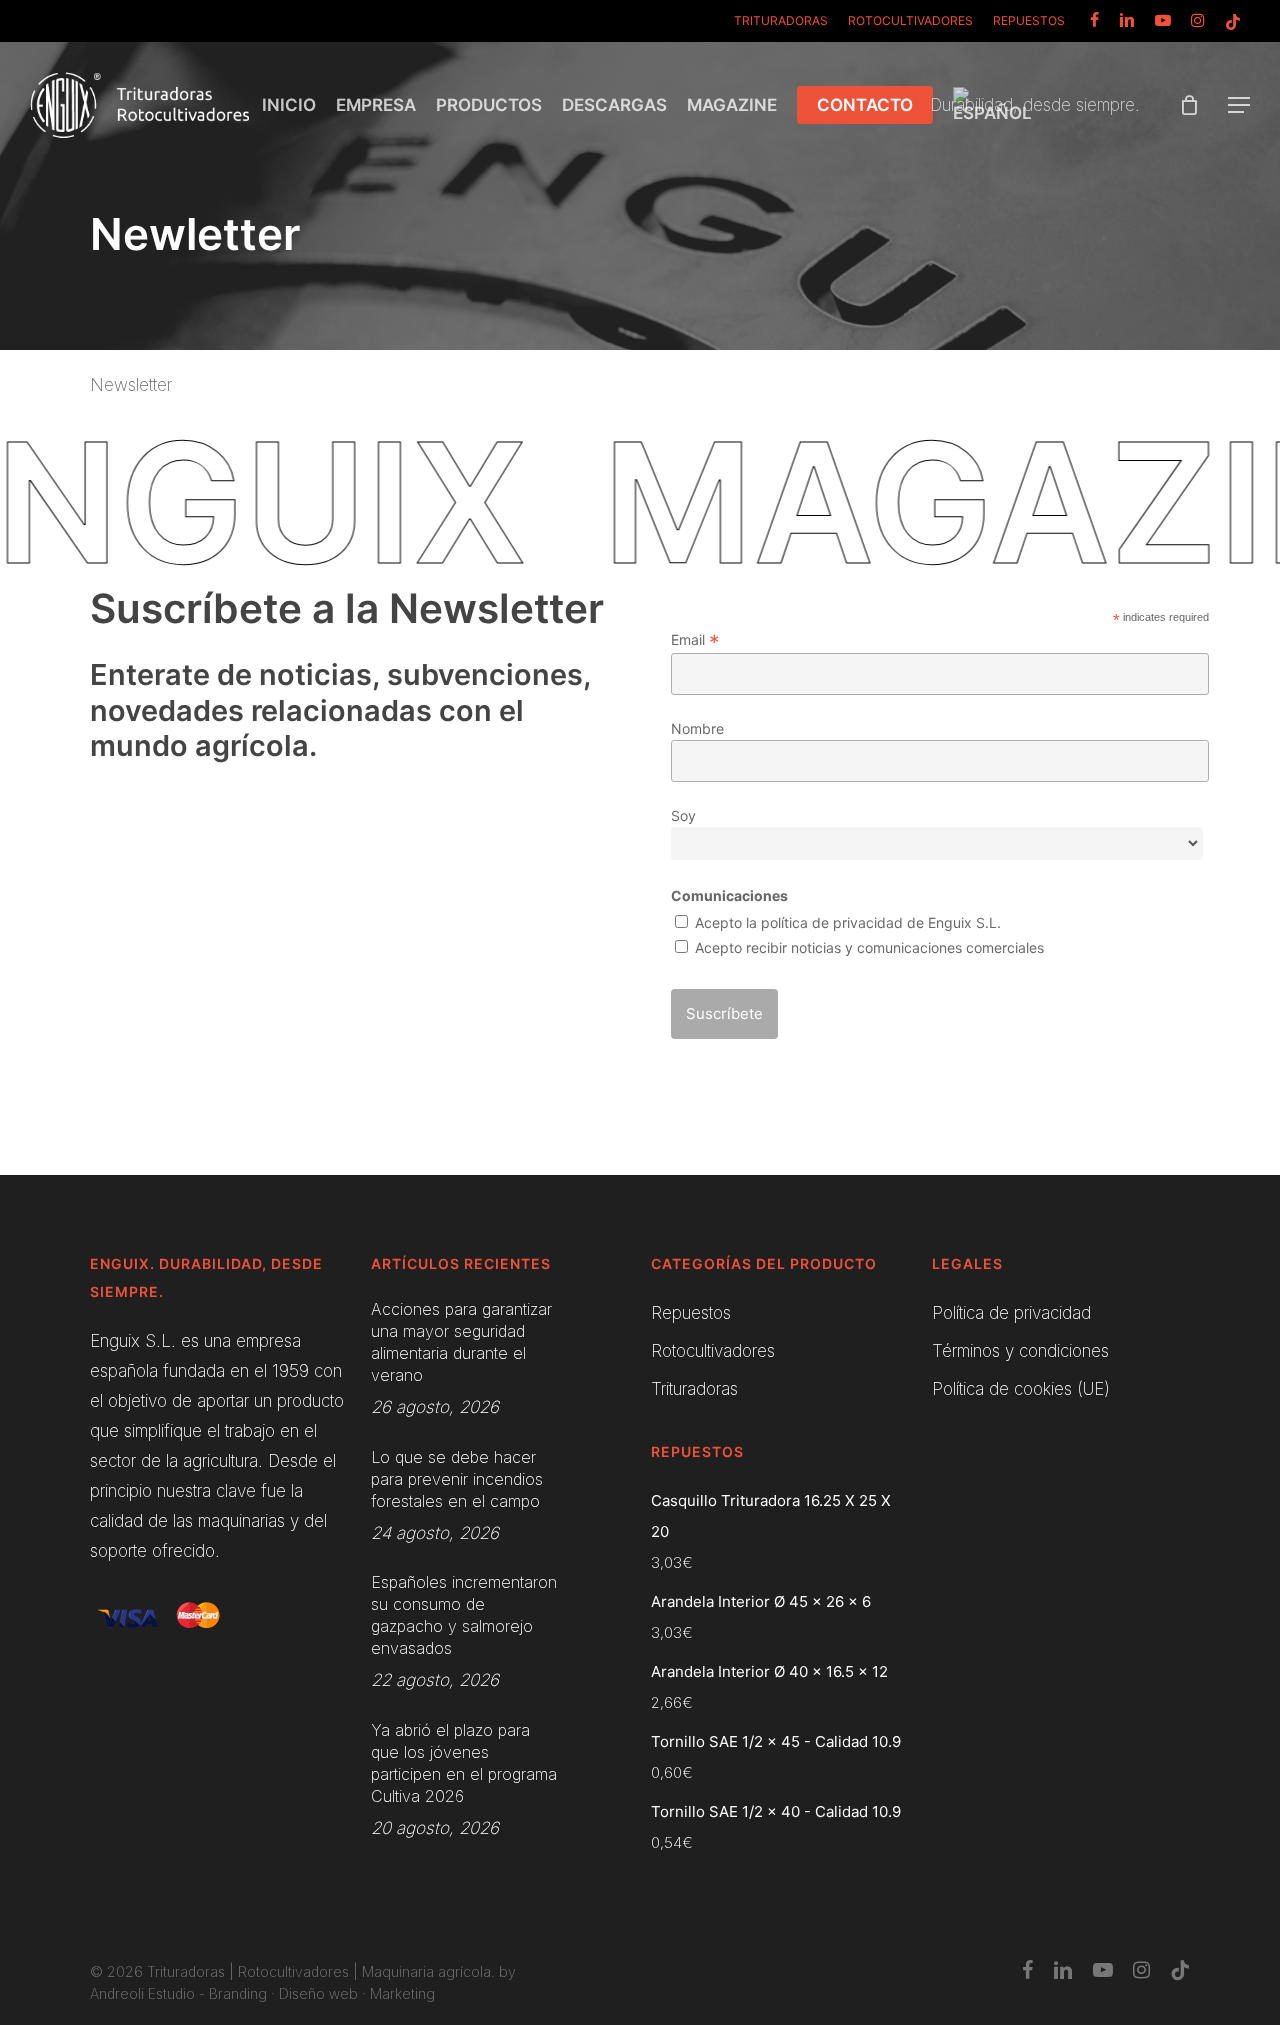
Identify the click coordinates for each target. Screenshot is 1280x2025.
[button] (1240, 105)
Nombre (697, 728)
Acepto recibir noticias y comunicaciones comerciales (869, 947)
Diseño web (318, 1993)
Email (695, 640)
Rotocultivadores (713, 1351)
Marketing (402, 1993)
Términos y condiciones (1020, 1351)
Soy (683, 815)
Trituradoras (694, 1389)
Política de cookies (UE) (1021, 1389)
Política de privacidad (1011, 1313)
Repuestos (691, 1313)
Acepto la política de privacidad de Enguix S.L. (848, 922)
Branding (238, 1993)
